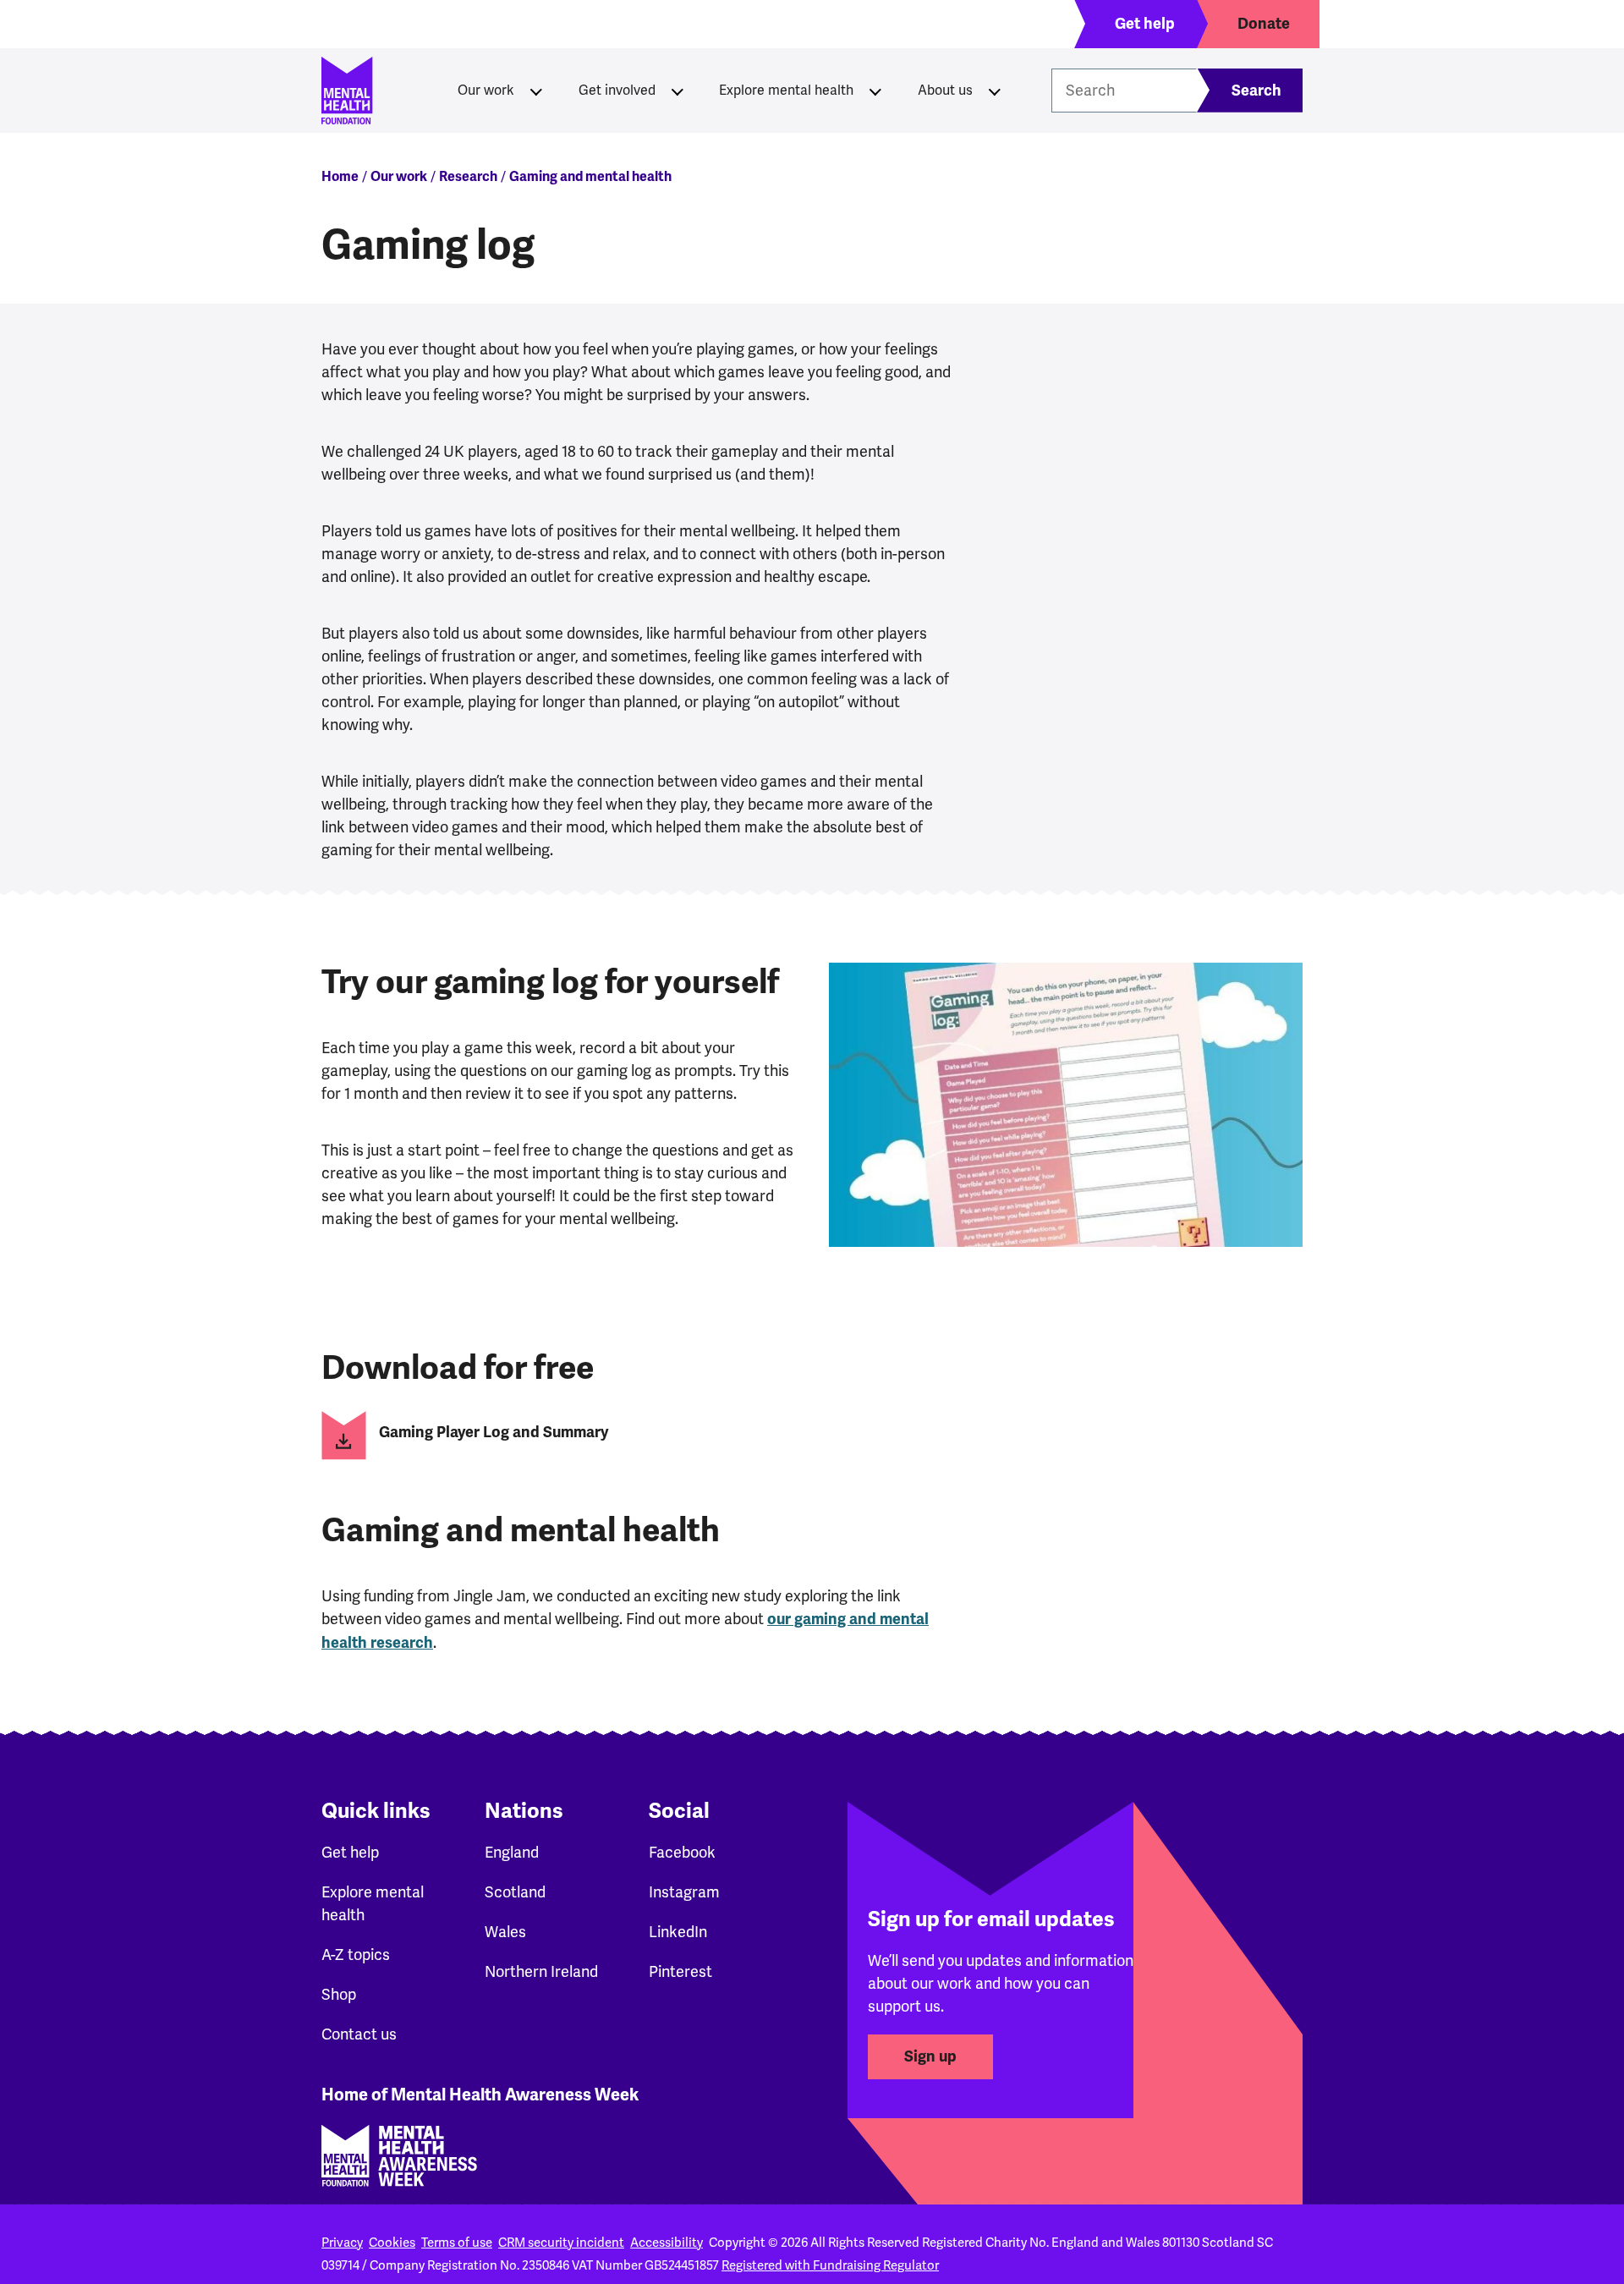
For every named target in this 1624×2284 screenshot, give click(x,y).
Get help (350, 1852)
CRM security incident (561, 2243)
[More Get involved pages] (678, 91)
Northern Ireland (541, 1971)
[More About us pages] (995, 91)
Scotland (515, 1892)
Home (340, 177)
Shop (339, 1994)
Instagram (684, 1892)
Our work (486, 90)
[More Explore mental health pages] (875, 91)
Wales (505, 1932)
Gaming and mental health (590, 177)
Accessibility (667, 2243)
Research (468, 177)
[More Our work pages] (536, 91)
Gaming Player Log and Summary (494, 1432)
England (512, 1852)
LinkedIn (678, 1932)
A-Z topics (356, 1955)
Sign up (930, 2056)
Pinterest (680, 1971)
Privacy (342, 2243)
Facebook (682, 1852)
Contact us (359, 2034)
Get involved (617, 90)
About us (945, 90)
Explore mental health (786, 90)
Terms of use (457, 2243)
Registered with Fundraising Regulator (830, 2265)
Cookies (392, 2243)
